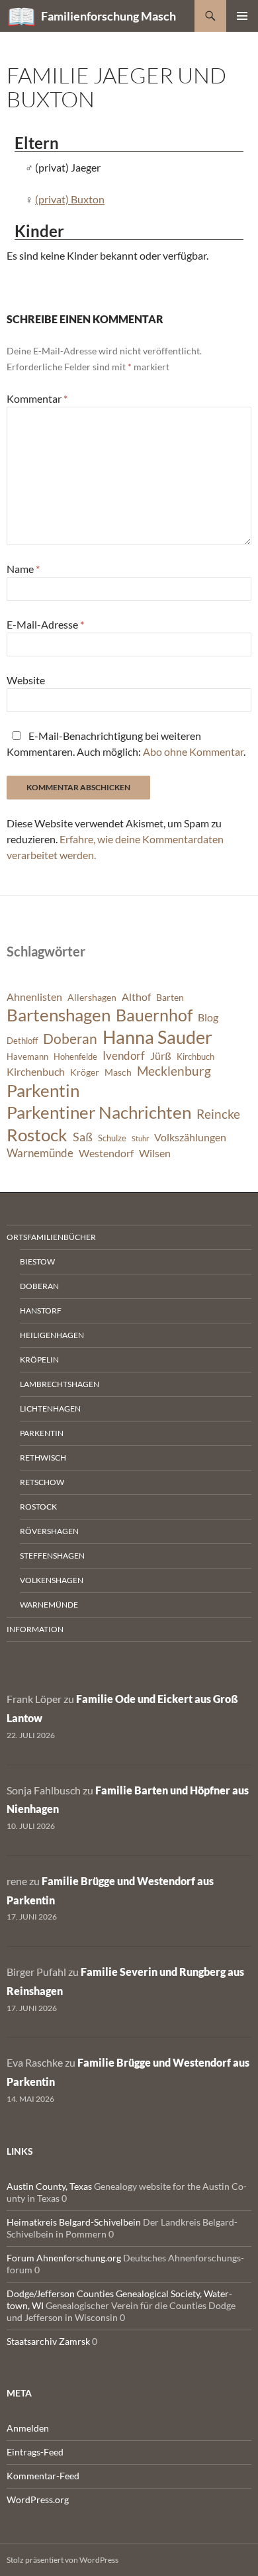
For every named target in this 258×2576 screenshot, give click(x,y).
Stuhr (140, 1138)
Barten (170, 997)
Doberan (70, 1039)
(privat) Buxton (70, 199)
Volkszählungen (190, 1137)
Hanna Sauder (157, 1037)
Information (35, 1629)
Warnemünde (40, 1153)
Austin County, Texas (49, 2186)
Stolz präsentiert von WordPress (63, 2560)
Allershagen (92, 997)
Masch (118, 1072)
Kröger (85, 1072)
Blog (208, 1017)
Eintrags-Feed (35, 2452)
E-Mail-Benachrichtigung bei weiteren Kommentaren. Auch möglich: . (126, 744)
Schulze (112, 1138)
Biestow (37, 1262)
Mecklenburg (174, 1071)
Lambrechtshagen (60, 1384)
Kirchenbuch (36, 1072)
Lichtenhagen (50, 1409)
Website (26, 680)
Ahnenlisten (34, 997)
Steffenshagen (52, 1556)
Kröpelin (39, 1360)
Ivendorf (124, 1056)
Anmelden (28, 2428)
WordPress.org (38, 2499)
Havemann (27, 1057)
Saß (83, 1137)
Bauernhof (154, 1015)
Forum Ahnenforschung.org (64, 2258)
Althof (136, 997)
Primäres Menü (242, 16)
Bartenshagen (59, 1015)
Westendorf (106, 1153)
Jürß (161, 1056)
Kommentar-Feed (43, 2476)
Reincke (218, 1114)
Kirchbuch (195, 1057)
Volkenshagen (52, 1580)
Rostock (37, 1135)
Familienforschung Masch (108, 16)
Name (23, 569)
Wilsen (155, 1153)
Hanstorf (41, 1311)
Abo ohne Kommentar (193, 751)
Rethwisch (43, 1458)
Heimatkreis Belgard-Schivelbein (74, 2222)
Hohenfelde (75, 1057)
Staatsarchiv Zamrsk (48, 2341)
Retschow (42, 1482)
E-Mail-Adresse (45, 624)
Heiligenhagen (52, 1335)
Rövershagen (49, 1531)
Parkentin (43, 1090)
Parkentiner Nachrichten (99, 1112)
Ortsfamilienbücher (51, 1237)
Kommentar (37, 398)
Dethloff (22, 1041)
